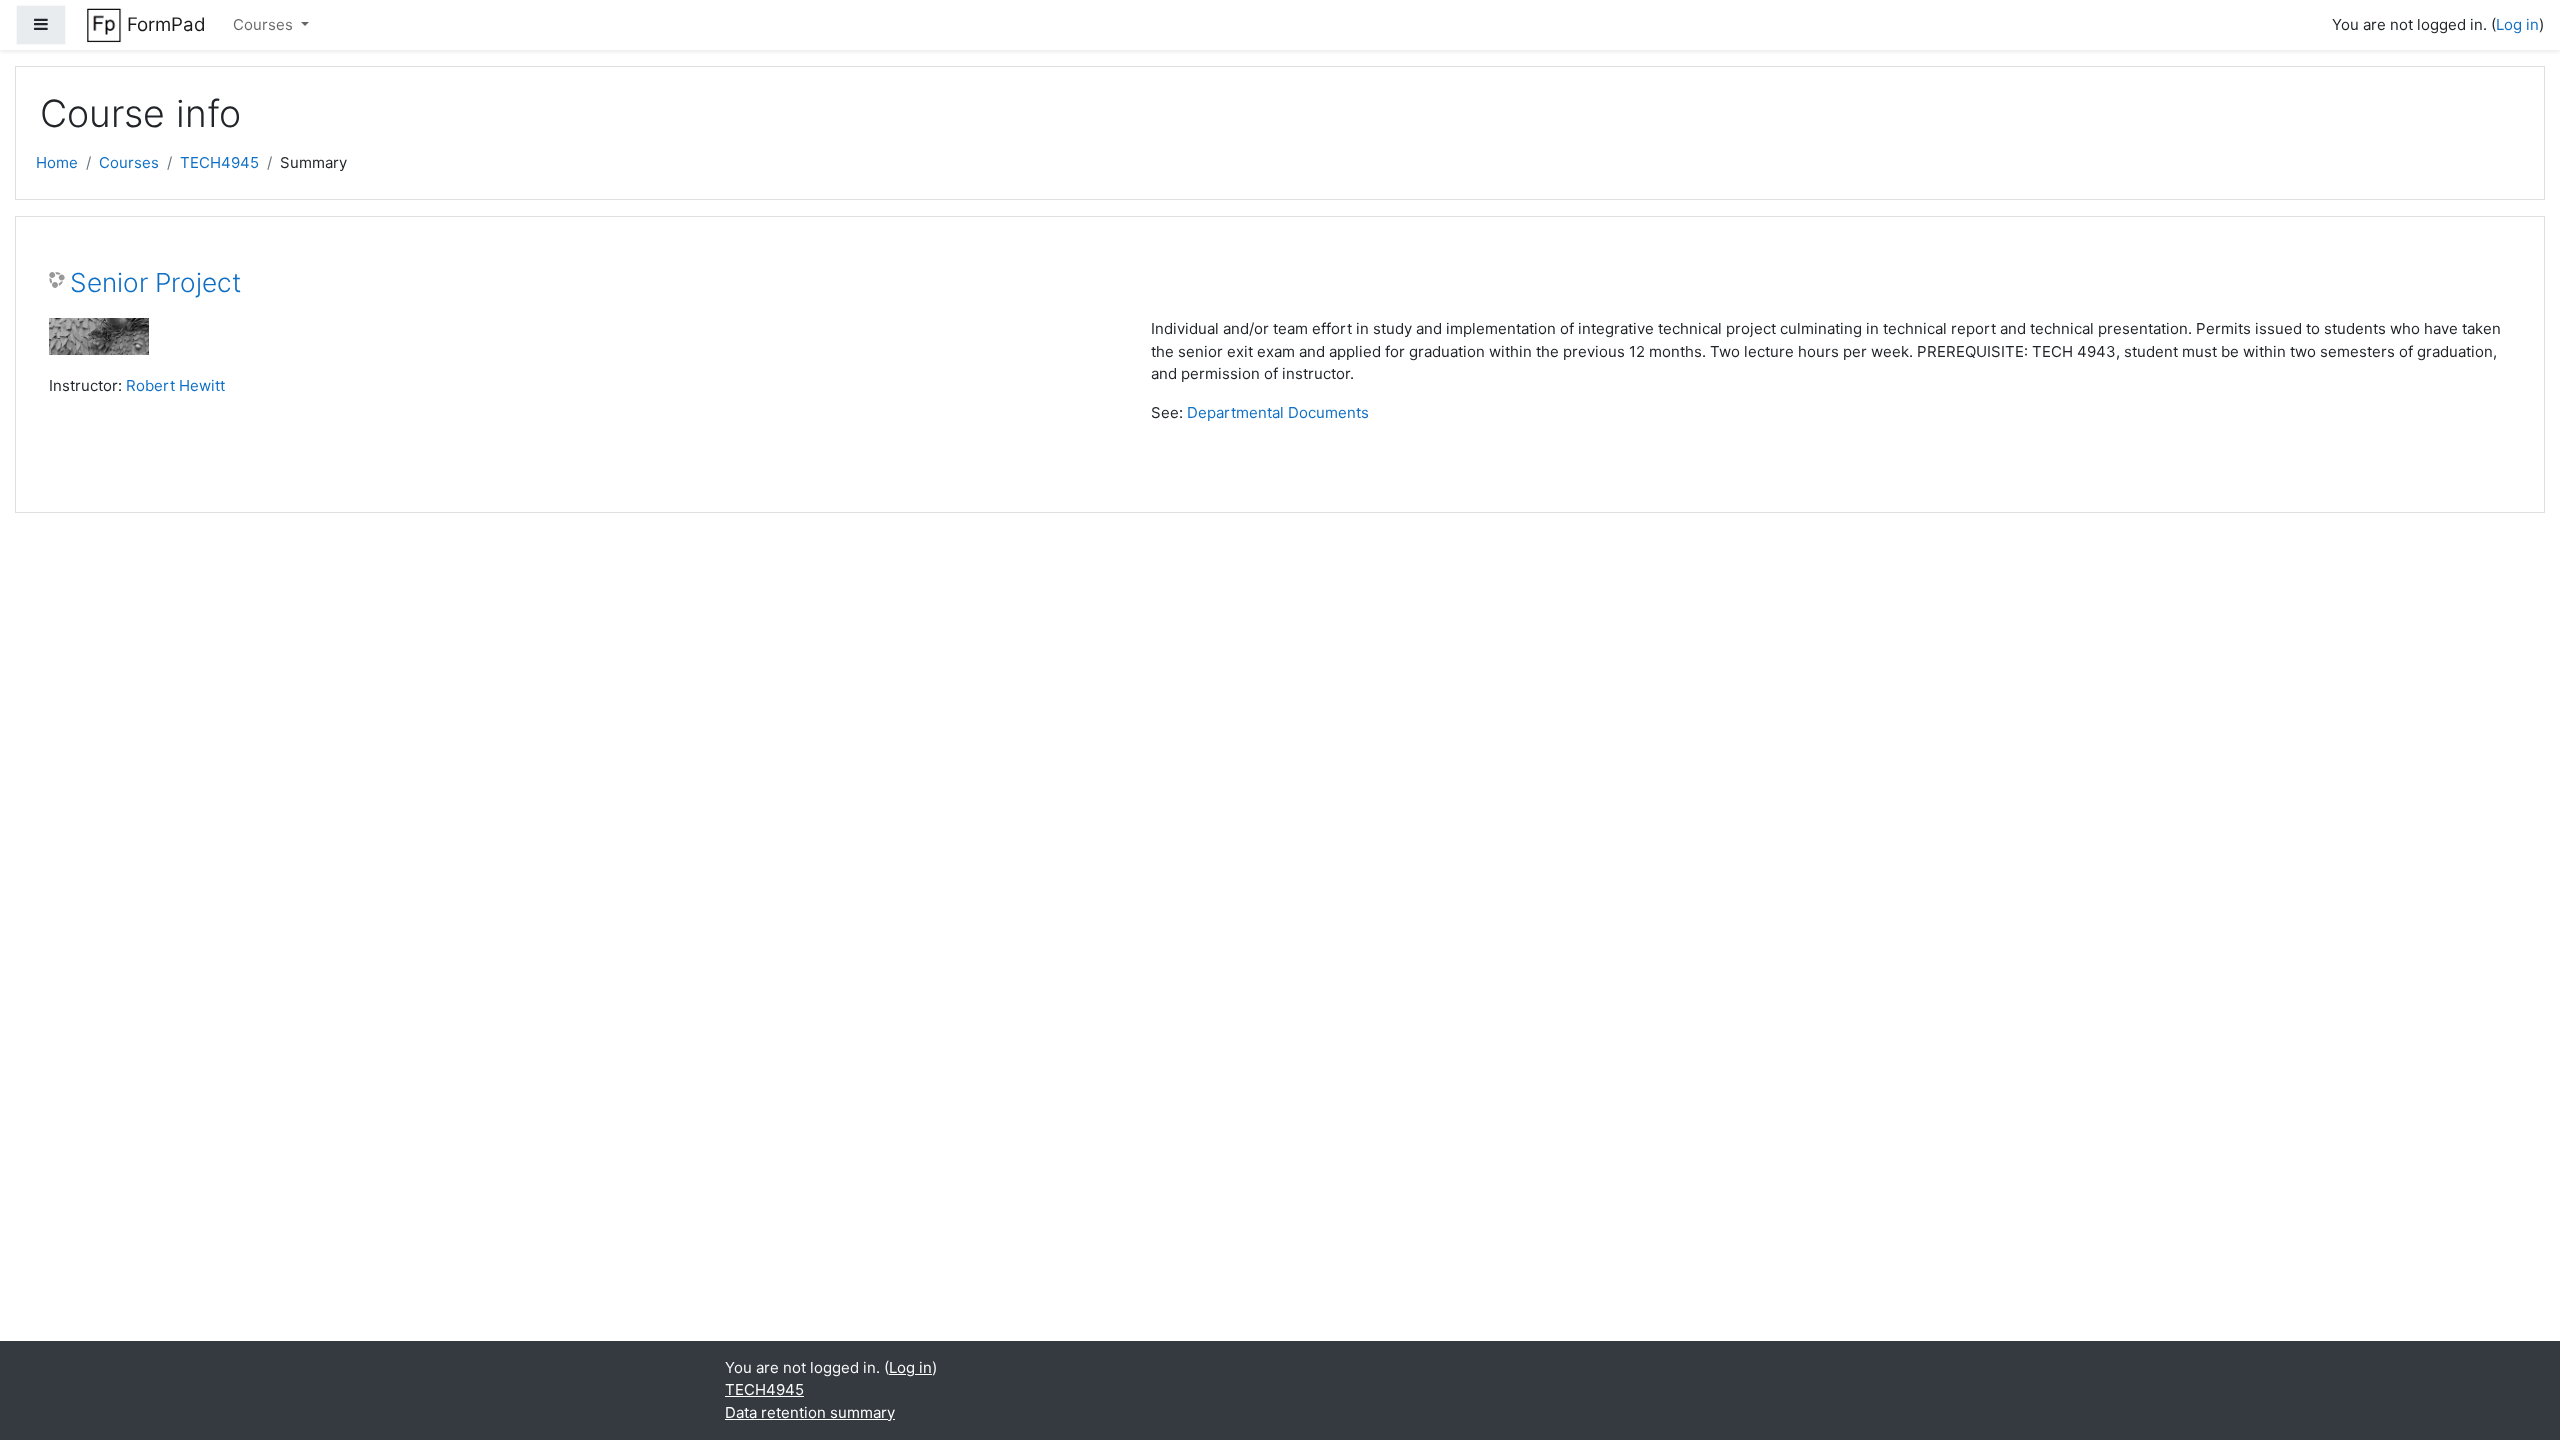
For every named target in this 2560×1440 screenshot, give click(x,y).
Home (57, 162)
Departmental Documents (1278, 412)
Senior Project (155, 282)
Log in (2517, 24)
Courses (265, 24)
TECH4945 (219, 162)
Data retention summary (810, 1412)
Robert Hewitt (175, 385)
